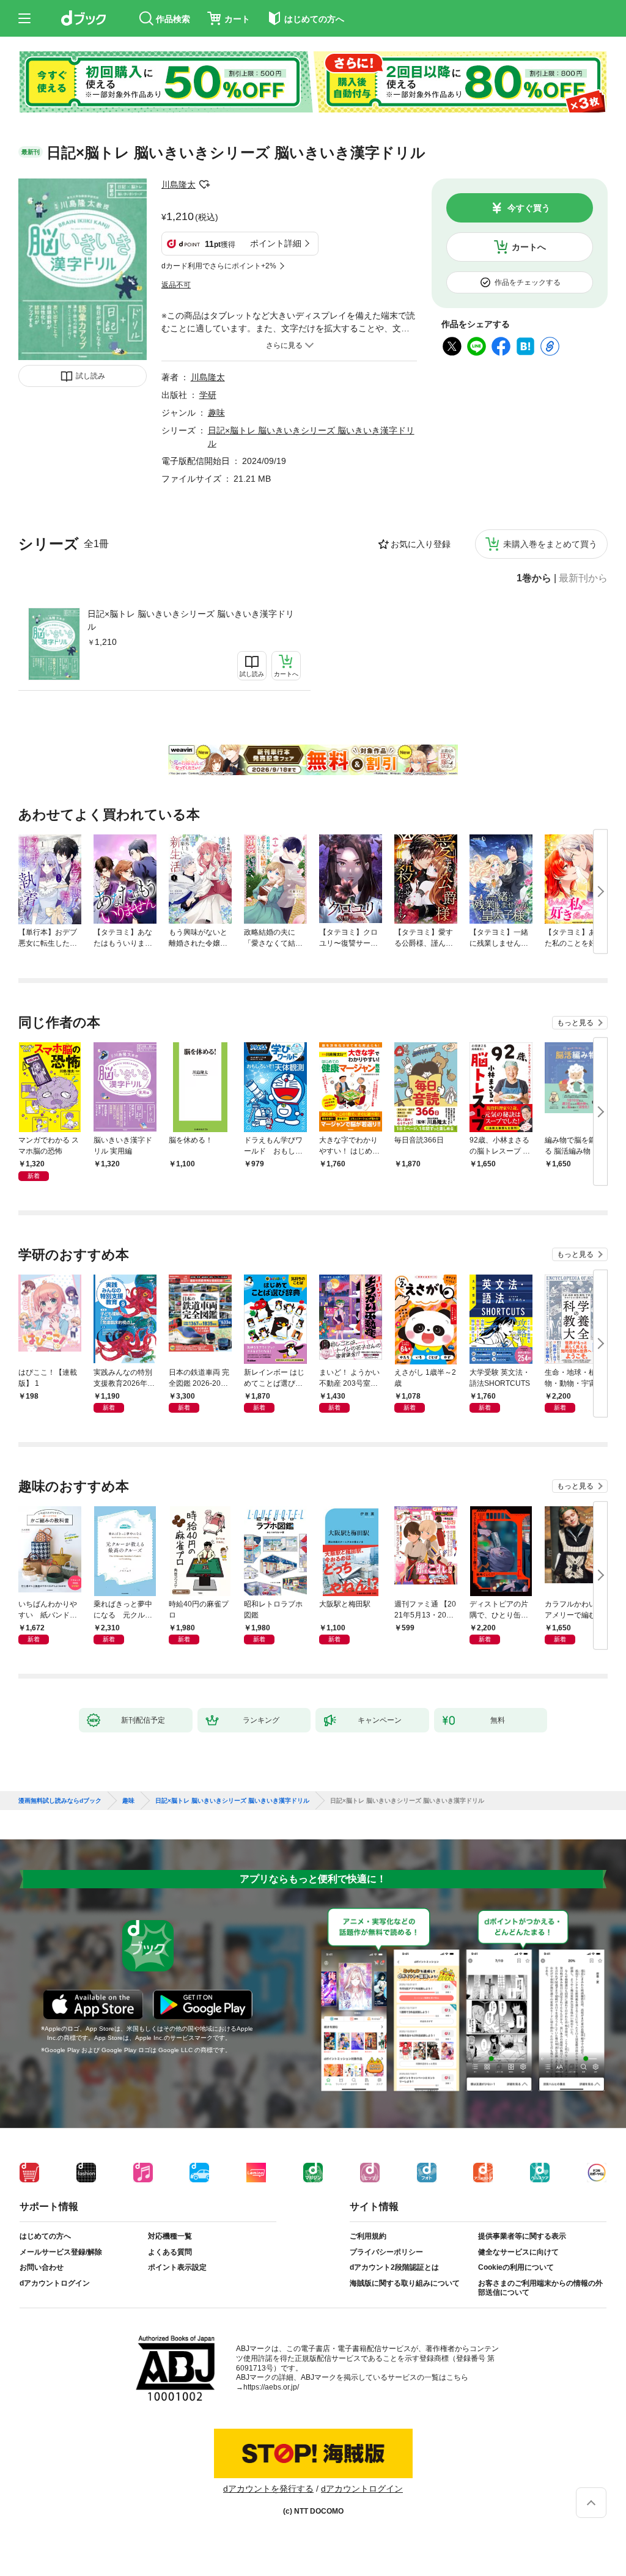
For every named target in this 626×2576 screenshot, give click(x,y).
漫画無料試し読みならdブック (60, 1801)
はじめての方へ (45, 2236)
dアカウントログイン (55, 2283)
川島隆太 (179, 185)
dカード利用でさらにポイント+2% (219, 266)
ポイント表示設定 (177, 2267)
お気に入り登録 (421, 544)
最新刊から (583, 578)
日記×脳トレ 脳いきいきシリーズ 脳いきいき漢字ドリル (191, 620)
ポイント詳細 (276, 243)
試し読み (90, 376)
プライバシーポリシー (386, 2252)
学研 (208, 395)
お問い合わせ (42, 2267)
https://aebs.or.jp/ (271, 2387)
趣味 (216, 413)
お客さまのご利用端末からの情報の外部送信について (540, 2288)
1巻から (534, 578)
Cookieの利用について (516, 2267)
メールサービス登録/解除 (61, 2252)
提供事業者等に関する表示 (522, 2236)
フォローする (204, 185)
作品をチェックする (528, 282)
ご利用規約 (368, 2236)
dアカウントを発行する (268, 2489)
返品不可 (176, 285)
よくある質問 (170, 2252)
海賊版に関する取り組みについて (405, 2283)
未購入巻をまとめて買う (550, 544)
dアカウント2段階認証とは (394, 2267)
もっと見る (575, 1023)
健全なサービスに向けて (518, 2252)
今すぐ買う (529, 208)
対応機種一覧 (170, 2236)
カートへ (529, 247)
